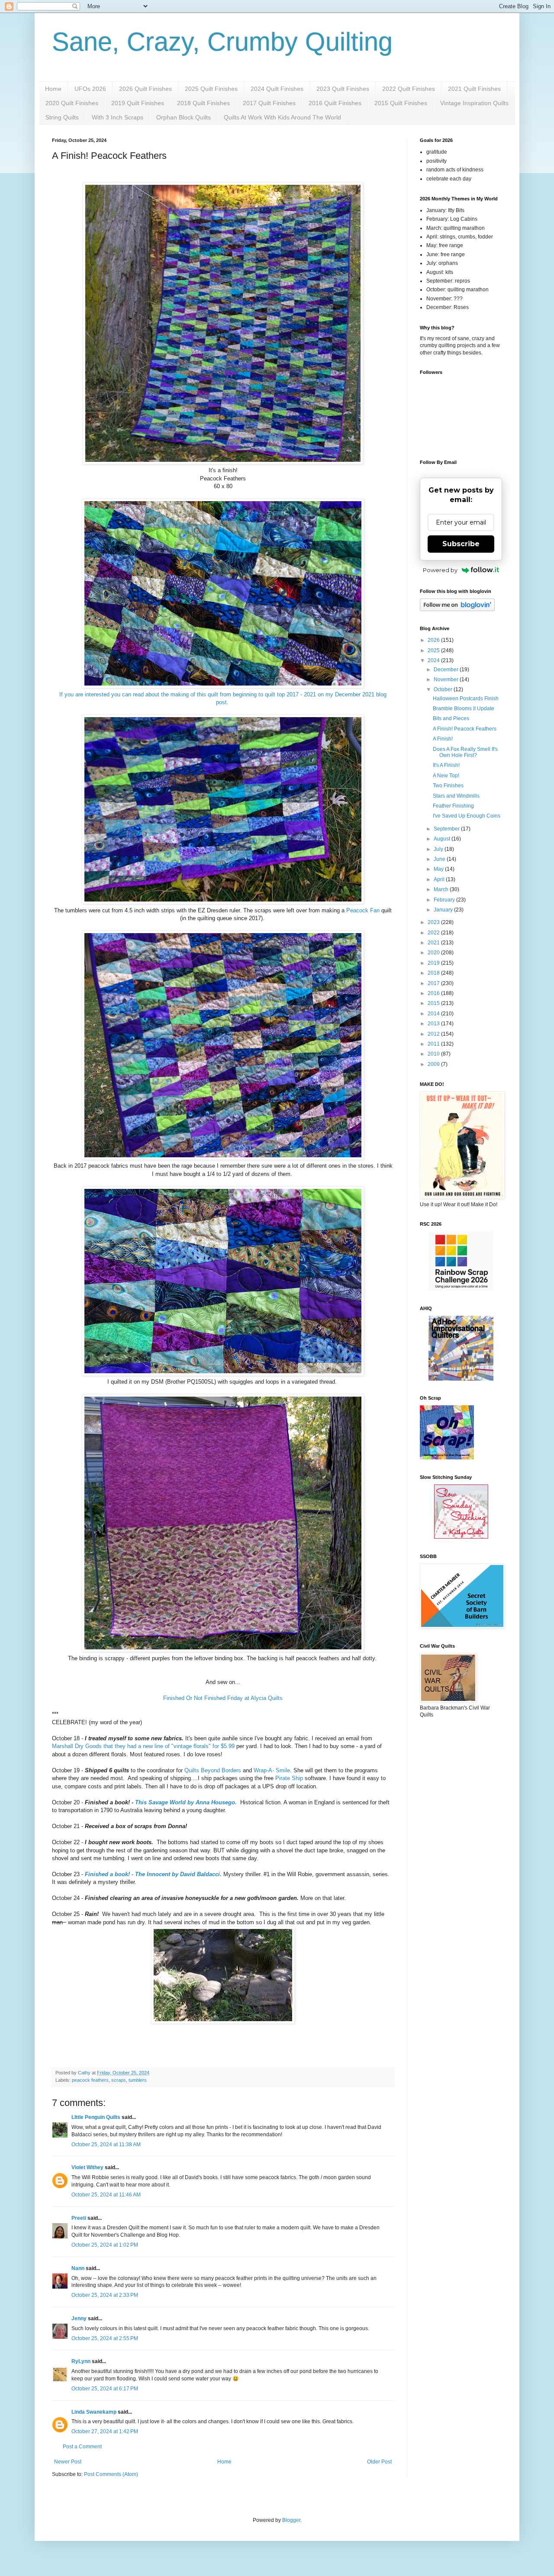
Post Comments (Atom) (111, 2474)
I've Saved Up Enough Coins (467, 816)
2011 (434, 1044)
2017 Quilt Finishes (269, 103)
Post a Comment (82, 2447)
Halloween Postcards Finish (466, 699)
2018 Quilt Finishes (203, 103)
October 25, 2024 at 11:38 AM (106, 2145)
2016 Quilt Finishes (335, 103)
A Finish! (443, 739)
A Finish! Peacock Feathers (465, 729)
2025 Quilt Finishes (211, 89)
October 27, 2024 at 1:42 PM (105, 2431)
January (444, 910)
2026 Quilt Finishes (145, 89)
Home (53, 89)
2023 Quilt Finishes (343, 89)
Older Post (379, 2462)
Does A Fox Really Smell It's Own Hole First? (465, 752)
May (439, 869)
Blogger (291, 2520)
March (442, 889)
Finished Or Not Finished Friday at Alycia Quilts (223, 1698)
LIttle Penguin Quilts (96, 2117)
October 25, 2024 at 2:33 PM (105, 2295)
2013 (434, 1024)
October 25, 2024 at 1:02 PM (105, 2245)
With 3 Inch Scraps (118, 117)
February (445, 900)
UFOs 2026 (90, 89)
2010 (434, 1054)
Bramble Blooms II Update (464, 708)
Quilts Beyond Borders (213, 1770)
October (444, 689)
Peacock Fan (363, 910)
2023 (434, 922)
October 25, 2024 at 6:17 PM (105, 2389)
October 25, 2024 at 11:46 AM (106, 2195)
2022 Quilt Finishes (409, 89)
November (447, 679)
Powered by (440, 570)
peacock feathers (90, 2080)
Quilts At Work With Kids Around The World (282, 117)
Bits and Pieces (451, 718)
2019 (434, 963)
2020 (434, 953)
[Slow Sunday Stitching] (461, 1537)
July (439, 849)
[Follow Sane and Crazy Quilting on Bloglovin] (457, 609)
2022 (434, 933)
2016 (434, 993)
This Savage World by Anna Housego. (186, 1802)
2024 (434, 660)
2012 (434, 1034)
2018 (434, 973)
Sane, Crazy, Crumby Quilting (222, 42)
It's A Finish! (446, 765)
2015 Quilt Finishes (401, 103)
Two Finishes (448, 786)
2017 (434, 983)
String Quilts (62, 117)
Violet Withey (87, 2167)
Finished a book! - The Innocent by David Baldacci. (153, 1874)
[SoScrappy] (461, 1289)
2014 (434, 1014)
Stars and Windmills (456, 796)
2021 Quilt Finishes (474, 89)
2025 (434, 650)
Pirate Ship (290, 1778)
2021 (434, 943)
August (443, 839)
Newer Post (68, 2462)
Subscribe (461, 544)
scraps (119, 2080)
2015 (434, 1003)
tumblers (138, 2080)
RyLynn (81, 2361)
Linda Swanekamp (94, 2412)
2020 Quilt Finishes (72, 103)
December (447, 670)
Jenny (79, 2318)
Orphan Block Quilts (184, 117)
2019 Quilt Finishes (138, 103)
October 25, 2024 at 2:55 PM (105, 2338)
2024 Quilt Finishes (277, 89)
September (447, 829)
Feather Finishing (453, 806)
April (440, 879)
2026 (434, 640)
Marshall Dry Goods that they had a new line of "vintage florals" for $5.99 (144, 1746)
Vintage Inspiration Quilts (474, 103)
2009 (434, 1064)
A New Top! (446, 776)
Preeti (79, 2218)
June (440, 859)
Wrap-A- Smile (272, 1770)
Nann (78, 2268)
